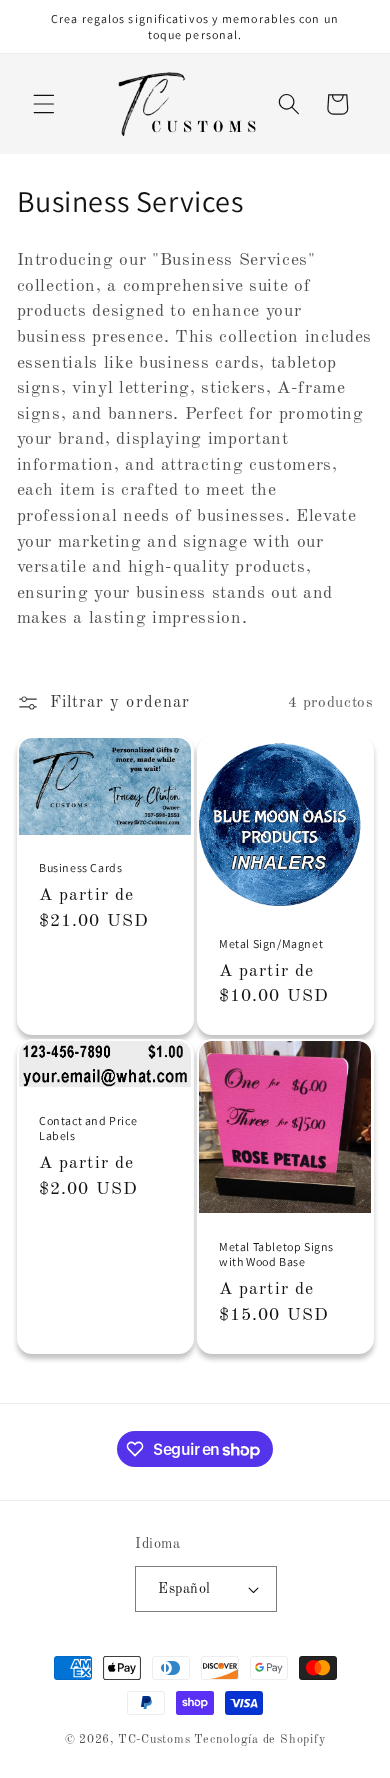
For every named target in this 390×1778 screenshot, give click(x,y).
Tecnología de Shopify (259, 1740)
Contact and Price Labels (88, 1128)
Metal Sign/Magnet (271, 943)
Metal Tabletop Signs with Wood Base (276, 1254)
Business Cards (80, 867)
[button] (44, 104)
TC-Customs (154, 1740)
